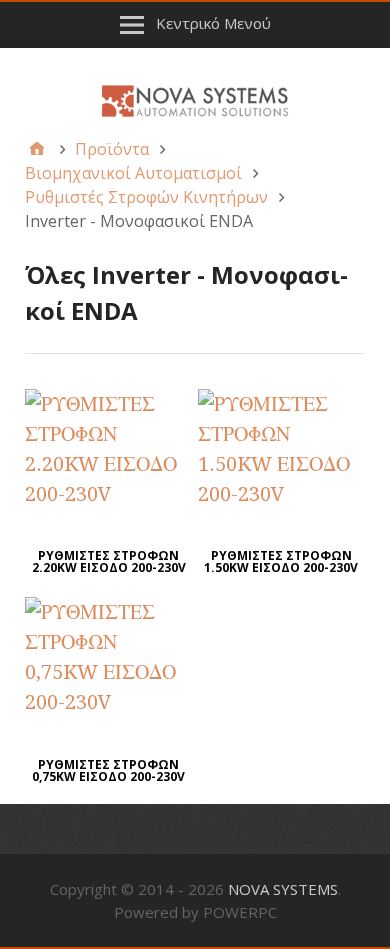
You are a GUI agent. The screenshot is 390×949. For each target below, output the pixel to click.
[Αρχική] (37, 149)
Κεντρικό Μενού (213, 23)
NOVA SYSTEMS (283, 889)
